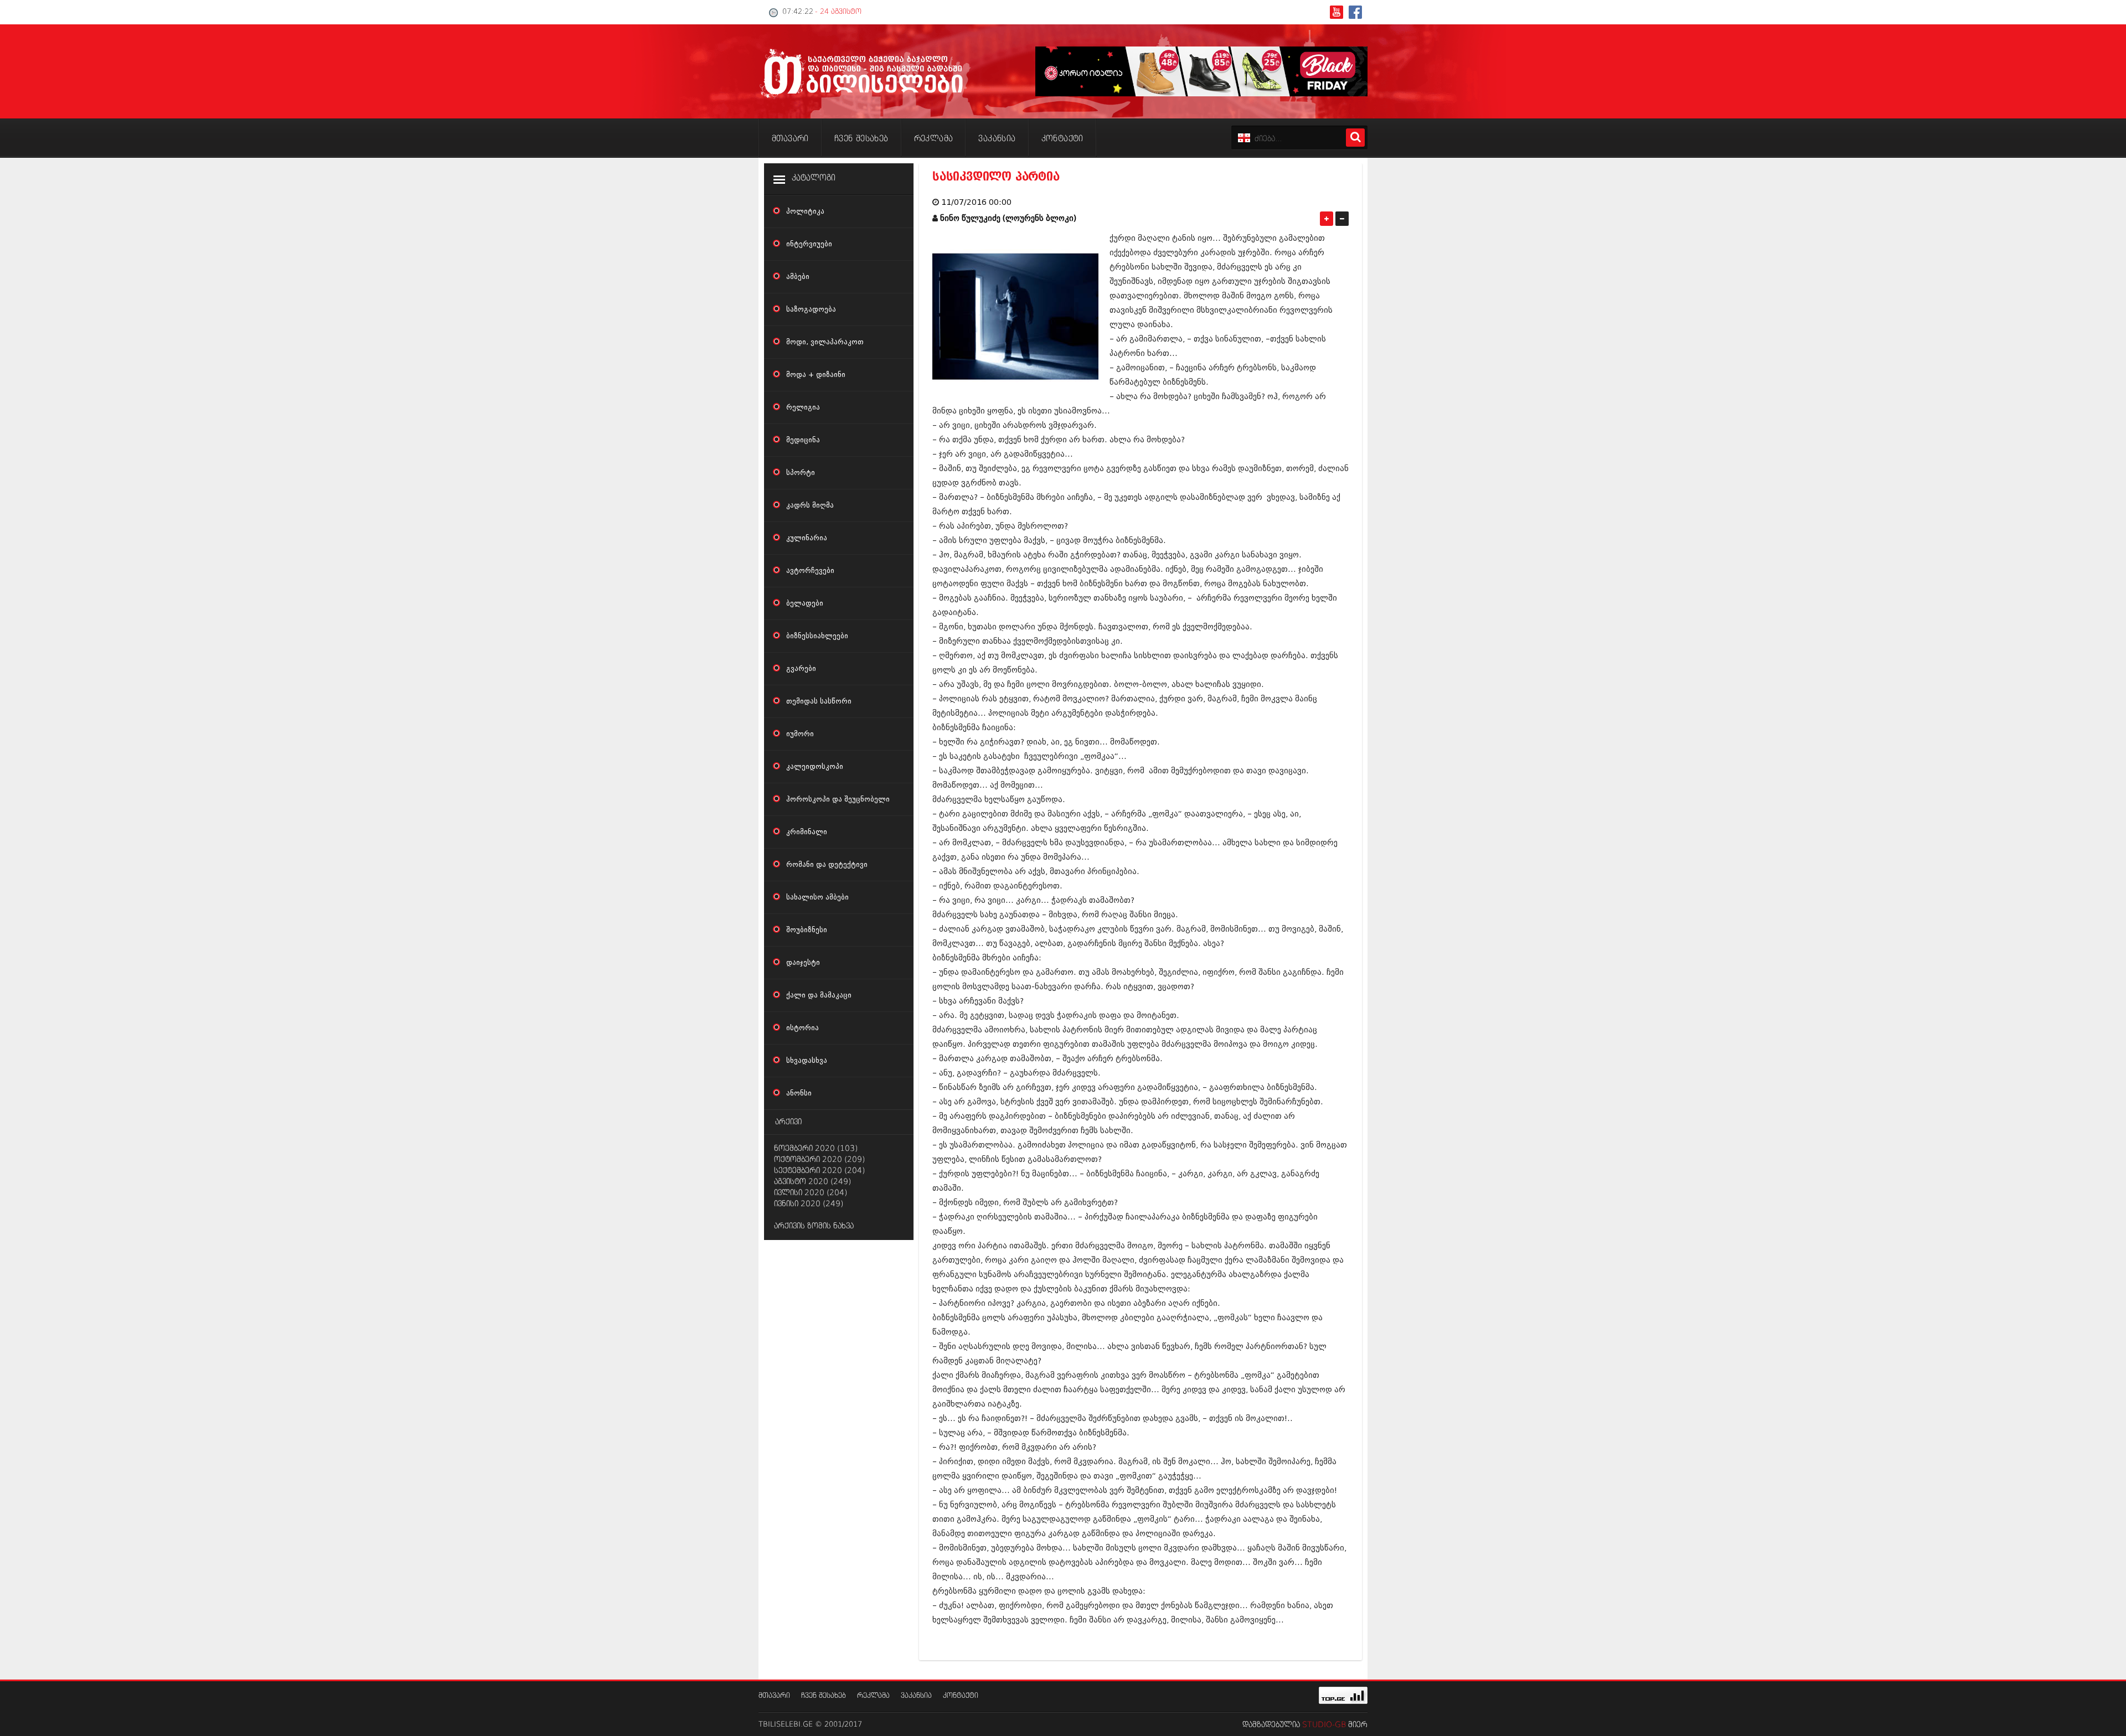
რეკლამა (873, 1696)
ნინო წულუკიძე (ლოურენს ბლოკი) (1008, 218)
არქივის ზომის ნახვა (814, 1226)
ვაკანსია (916, 1696)
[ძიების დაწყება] (1355, 138)
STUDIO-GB (1324, 1725)
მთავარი (774, 1696)
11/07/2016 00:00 (976, 202)
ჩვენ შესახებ (824, 1696)
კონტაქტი (961, 1696)
